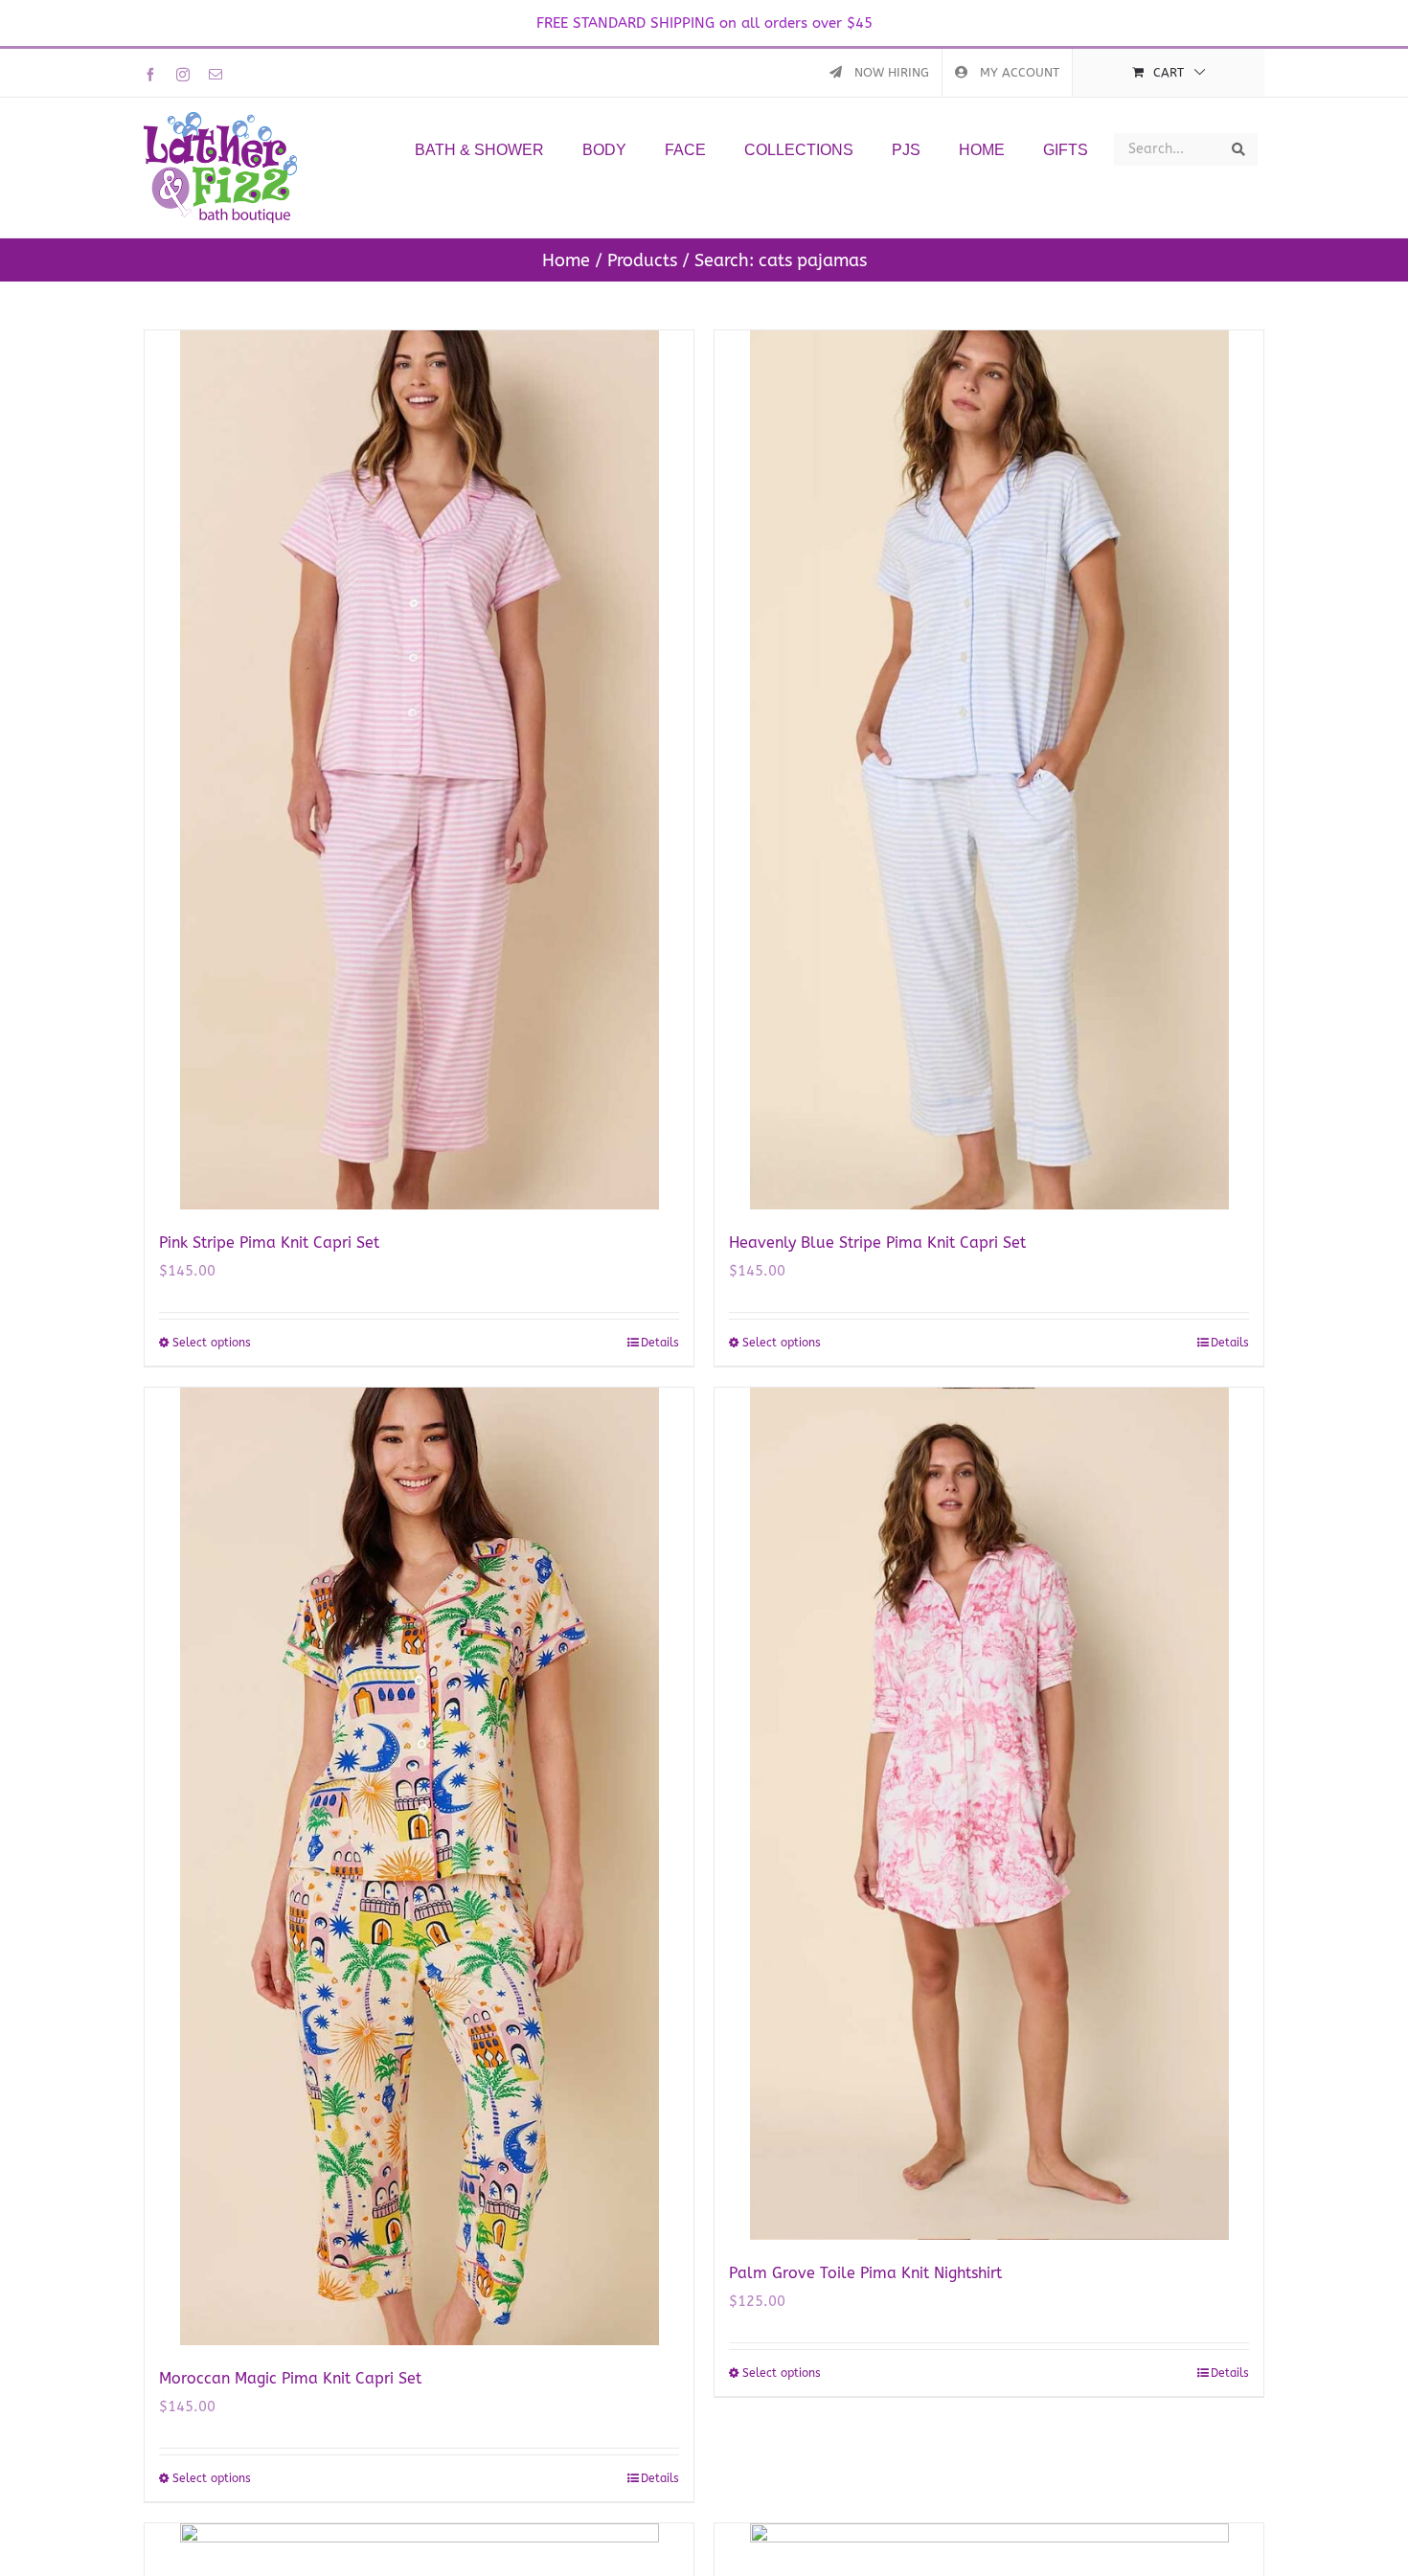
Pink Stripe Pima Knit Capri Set (269, 1243)
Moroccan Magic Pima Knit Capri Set (290, 2378)
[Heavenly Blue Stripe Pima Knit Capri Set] (989, 770)
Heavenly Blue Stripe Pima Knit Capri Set (877, 1243)
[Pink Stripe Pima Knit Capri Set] (419, 770)
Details (660, 1343)
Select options (212, 1343)
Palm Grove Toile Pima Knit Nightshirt (865, 2273)
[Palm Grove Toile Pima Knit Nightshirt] (989, 1814)
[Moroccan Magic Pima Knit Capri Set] (419, 1866)
